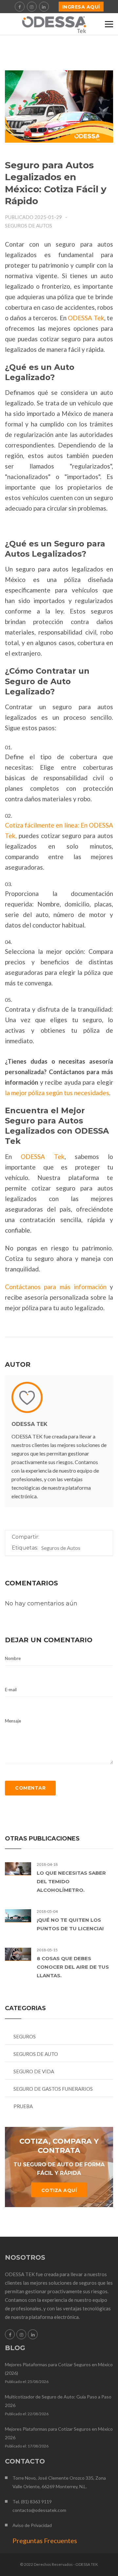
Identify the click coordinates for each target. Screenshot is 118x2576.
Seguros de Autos (29, 226)
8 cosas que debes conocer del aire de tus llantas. (73, 1967)
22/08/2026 (38, 2414)
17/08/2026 (38, 2446)
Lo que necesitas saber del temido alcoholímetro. (71, 1881)
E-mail (11, 1690)
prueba (23, 2106)
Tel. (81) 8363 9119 (32, 2502)
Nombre (13, 1658)
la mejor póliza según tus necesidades (57, 1093)
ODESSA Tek (86, 318)
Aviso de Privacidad (32, 2525)
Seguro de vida (34, 2071)
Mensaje (13, 1721)
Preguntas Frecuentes (45, 2540)
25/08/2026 (38, 2382)
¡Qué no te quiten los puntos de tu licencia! (70, 1924)
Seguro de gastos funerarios (53, 2089)
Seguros (25, 2036)
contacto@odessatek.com (39, 2510)
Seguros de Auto (36, 2054)
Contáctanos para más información (56, 1287)
